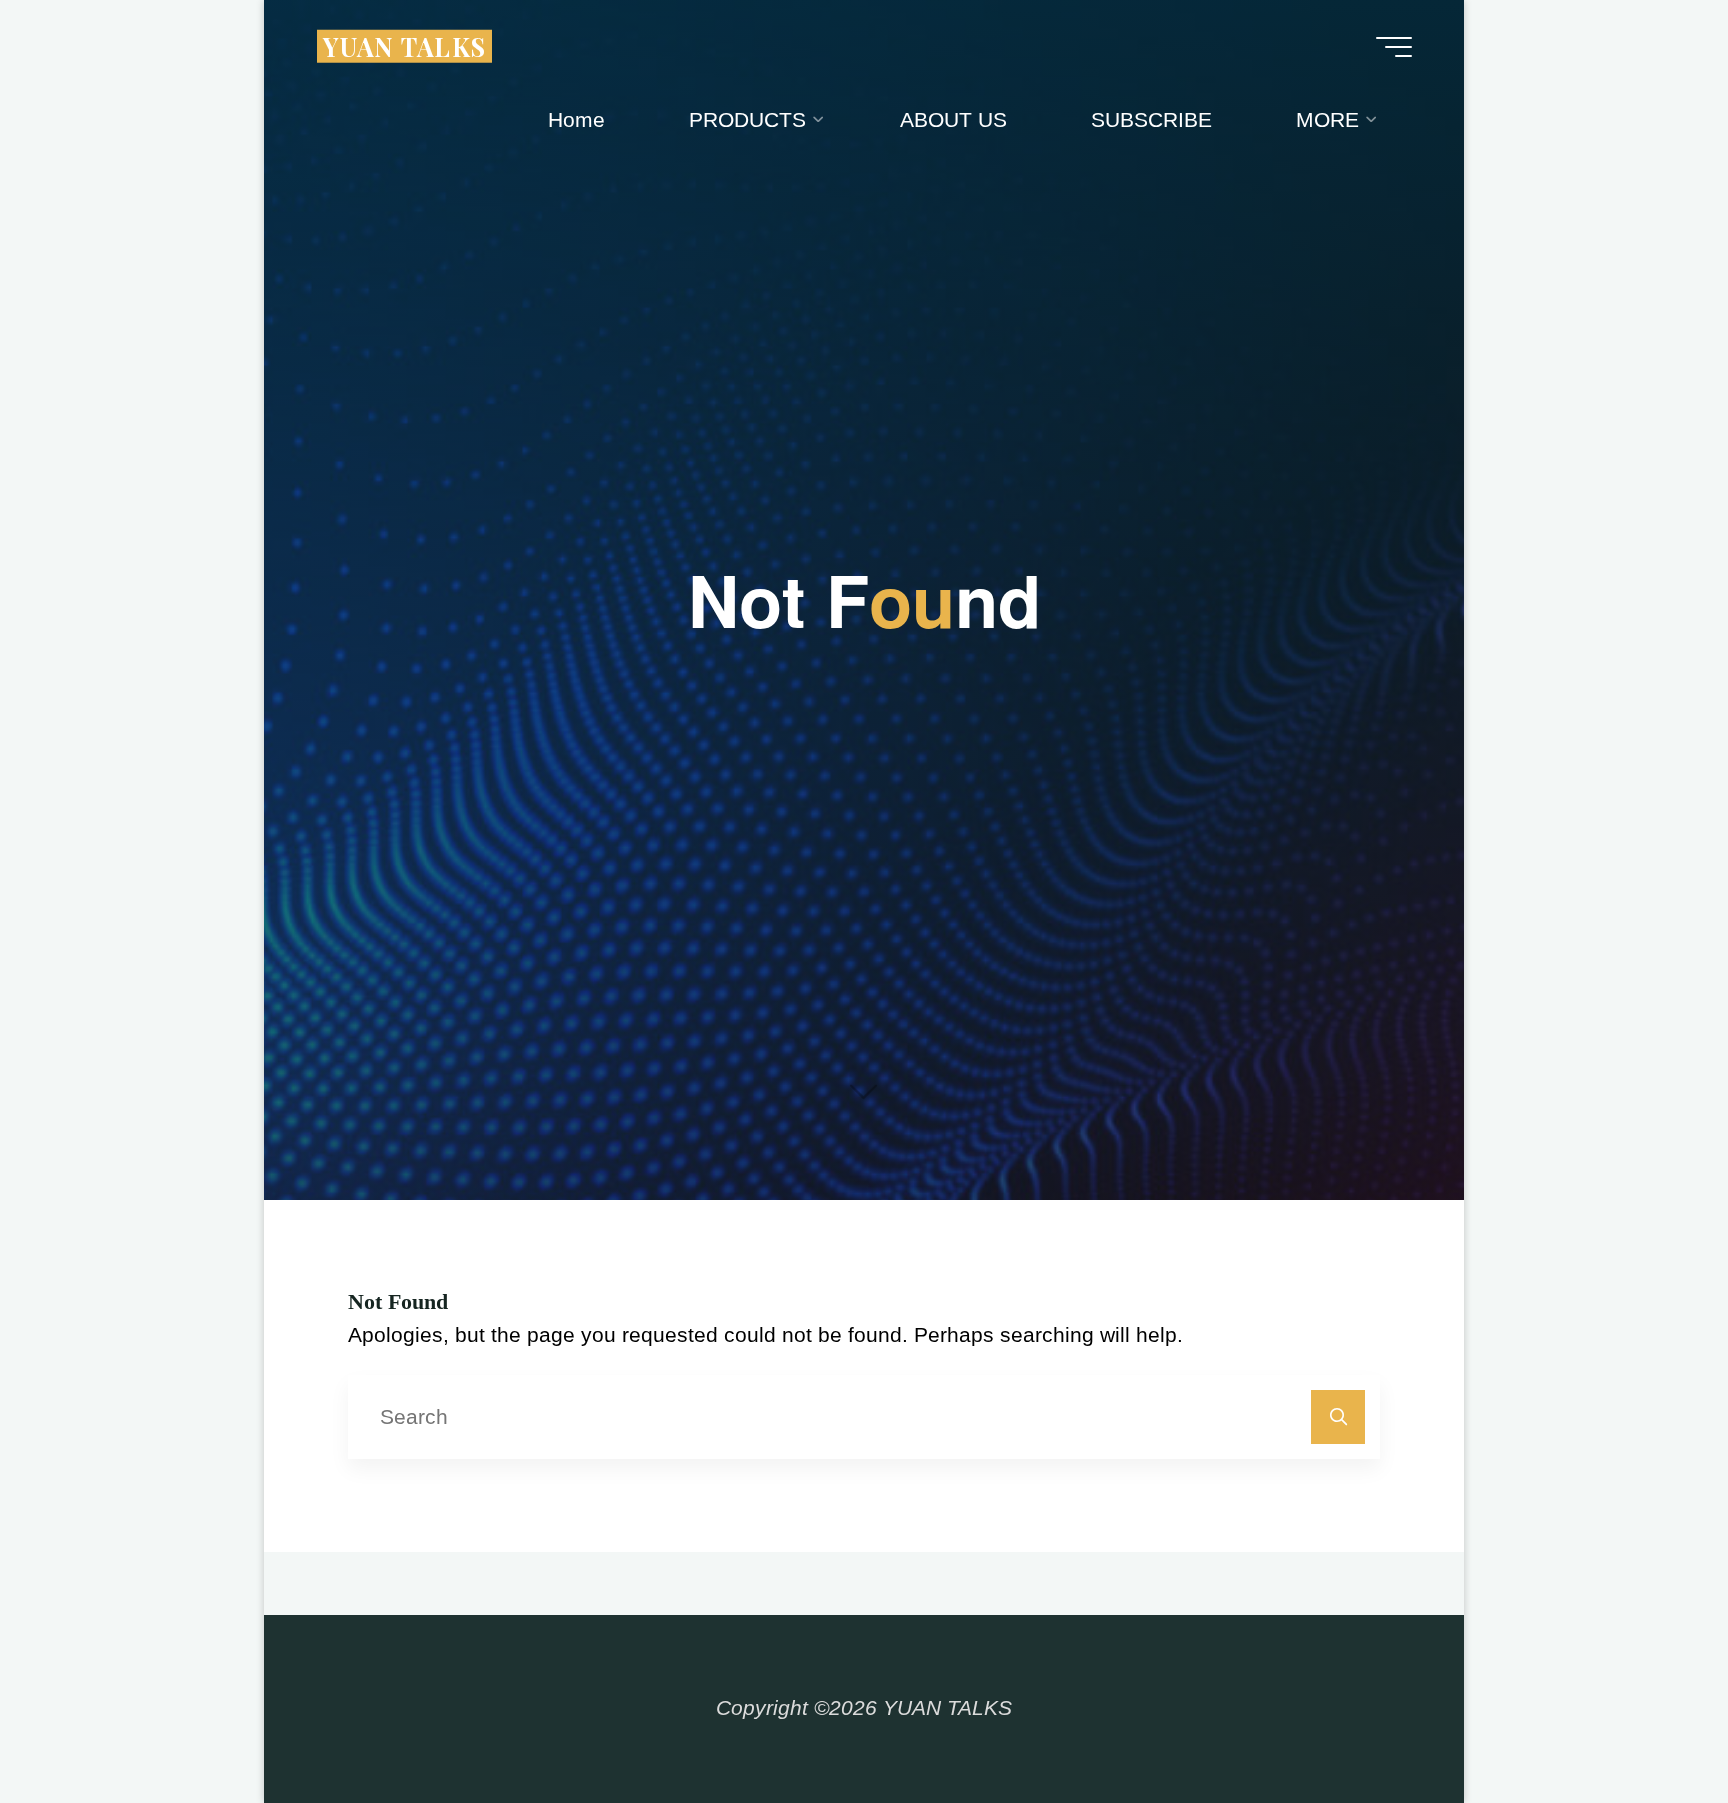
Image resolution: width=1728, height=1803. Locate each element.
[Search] (1338, 1417)
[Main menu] (1394, 47)
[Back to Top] (1650, 1725)
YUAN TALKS (405, 45)
